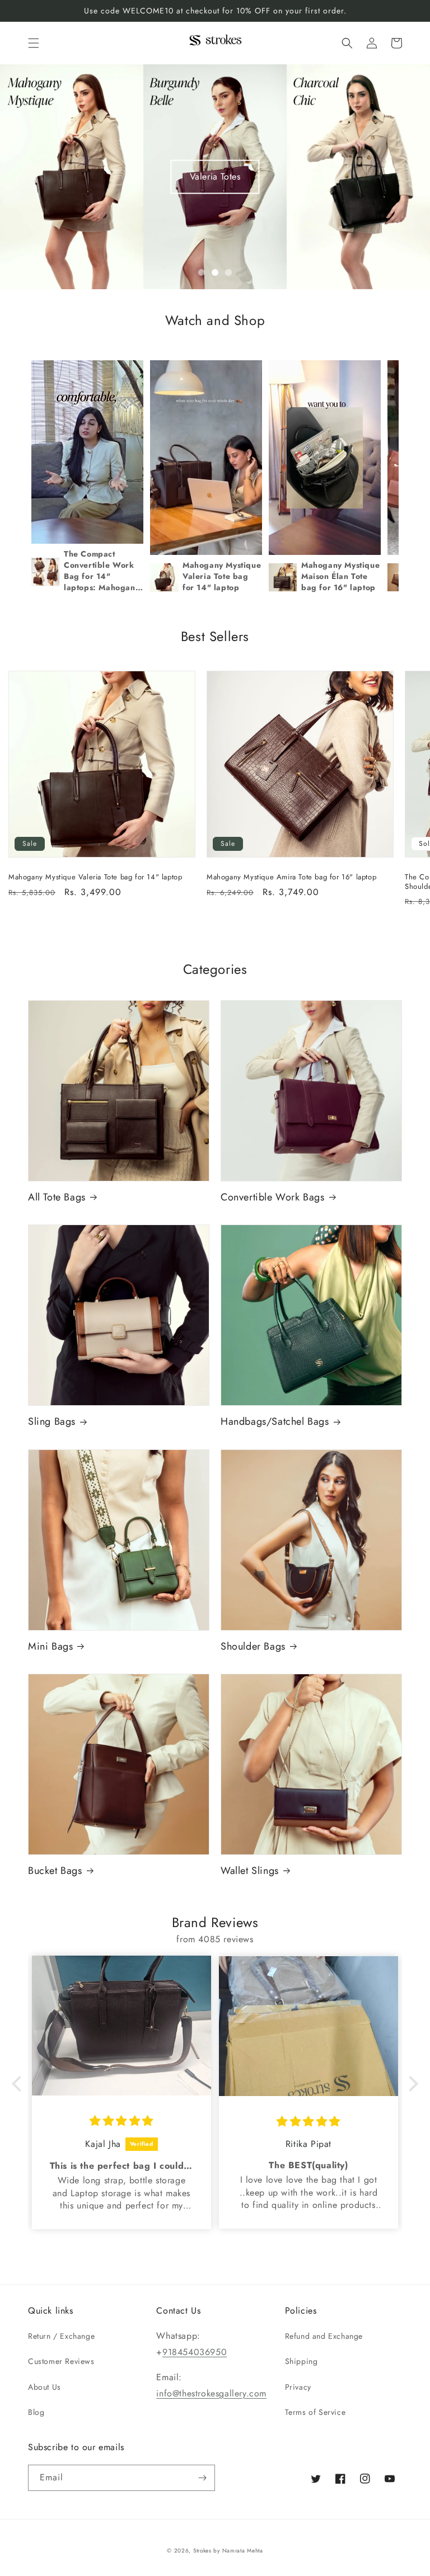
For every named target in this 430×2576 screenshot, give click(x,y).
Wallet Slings (250, 1871)
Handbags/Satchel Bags (275, 1422)
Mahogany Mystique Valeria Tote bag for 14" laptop (95, 877)
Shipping (302, 2361)
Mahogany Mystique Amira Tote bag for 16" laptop (291, 877)
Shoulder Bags (253, 1647)
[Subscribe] (202, 2478)
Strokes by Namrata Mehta (228, 2551)
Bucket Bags (55, 1871)
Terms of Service (316, 2412)
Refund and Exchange (324, 2336)
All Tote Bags (57, 1197)
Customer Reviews (61, 2361)
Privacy (298, 2387)
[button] (34, 43)
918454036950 (195, 2352)
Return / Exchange (61, 2336)
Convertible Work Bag (215, 176)
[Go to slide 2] (215, 272)
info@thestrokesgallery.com (211, 2393)
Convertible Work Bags (273, 1197)
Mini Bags (50, 1647)
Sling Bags (52, 1422)
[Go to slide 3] (228, 272)
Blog (36, 2412)
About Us (45, 2387)
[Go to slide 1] (202, 272)
